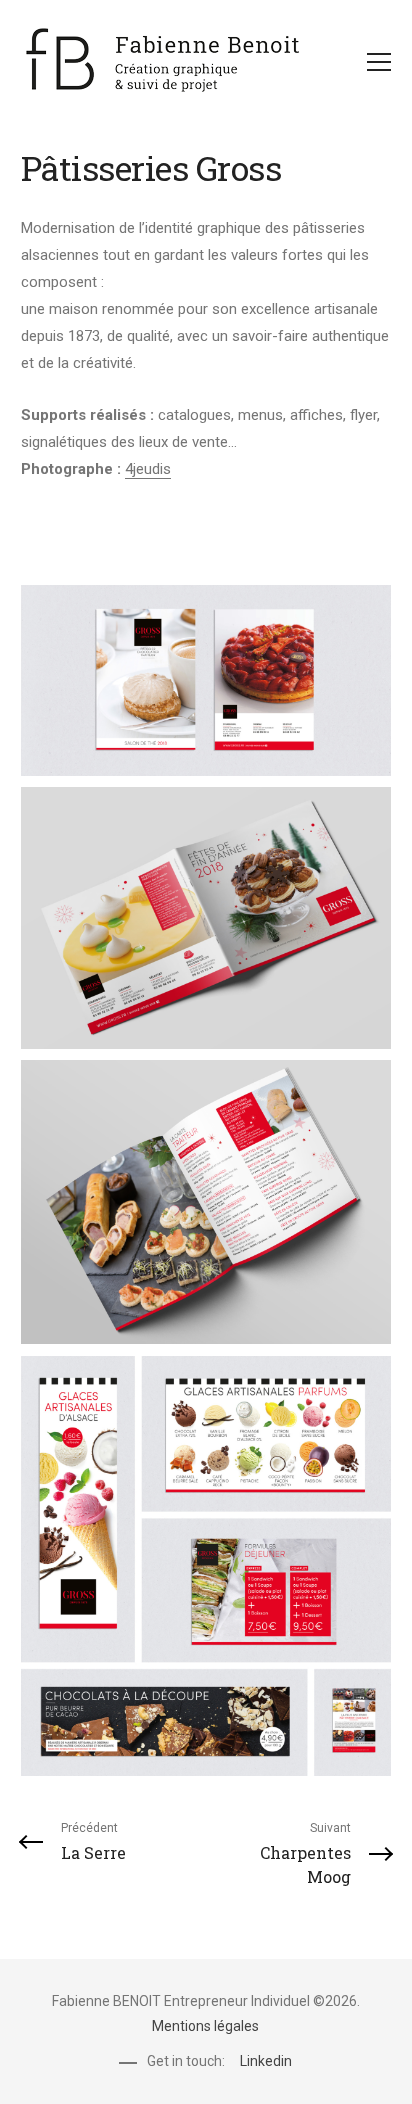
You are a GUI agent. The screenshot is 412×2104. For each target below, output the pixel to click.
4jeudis (148, 469)
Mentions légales (205, 2026)
